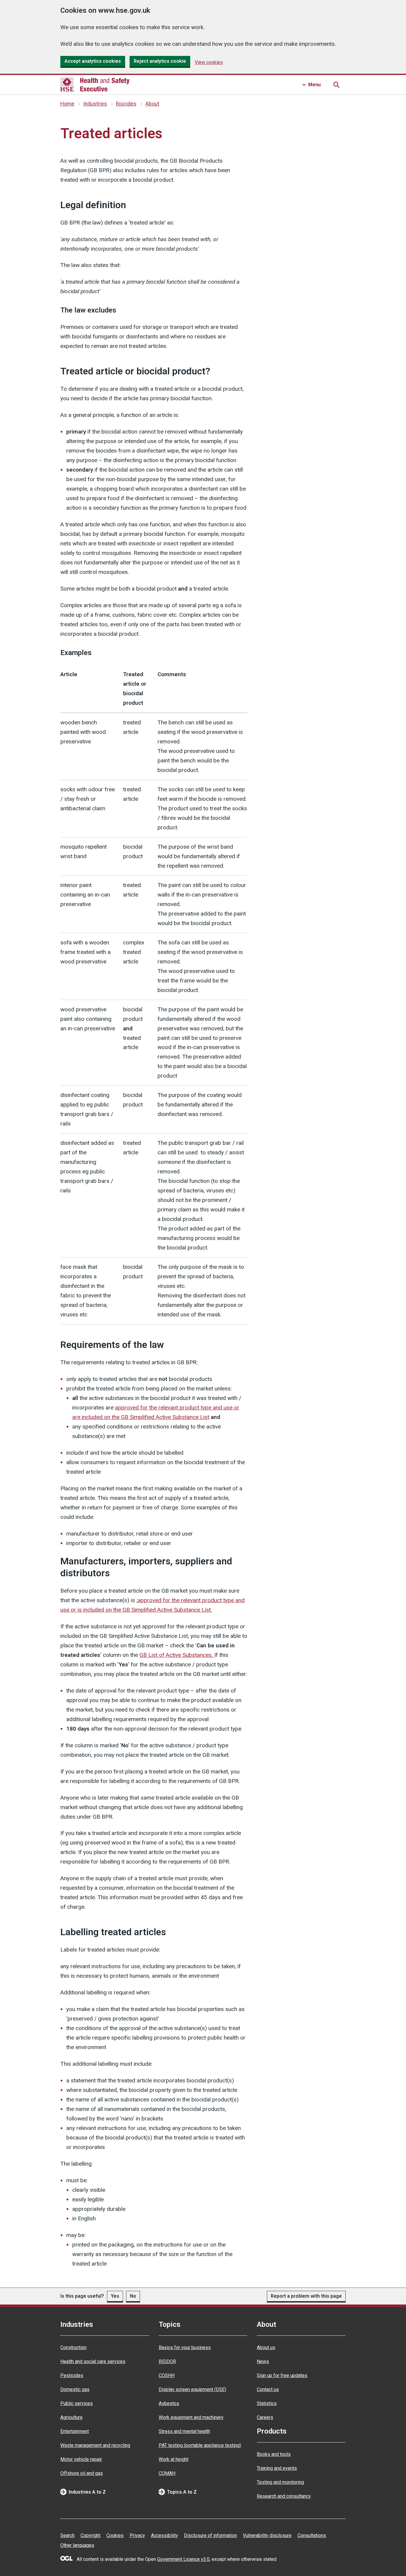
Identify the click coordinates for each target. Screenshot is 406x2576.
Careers (265, 2417)
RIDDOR (167, 2361)
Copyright (91, 2535)
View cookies (209, 62)
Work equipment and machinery (191, 2417)
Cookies (115, 2535)
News (263, 2361)
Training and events (277, 2468)
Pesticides (72, 2375)
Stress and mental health (184, 2431)
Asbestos (169, 2403)
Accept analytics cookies (93, 61)
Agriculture (71, 2417)
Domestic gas (75, 2389)
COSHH (167, 2375)
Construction (73, 2347)
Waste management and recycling (95, 2445)
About (152, 104)
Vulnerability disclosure (267, 2535)
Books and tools (274, 2454)
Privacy (137, 2535)
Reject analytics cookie (160, 61)
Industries (95, 104)
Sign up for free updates (282, 2375)
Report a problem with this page (306, 2296)
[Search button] (336, 85)
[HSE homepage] (95, 85)
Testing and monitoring (280, 2482)
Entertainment (75, 2431)
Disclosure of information (210, 2535)
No (133, 2296)
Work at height (174, 2459)
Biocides (126, 104)
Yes (115, 2296)
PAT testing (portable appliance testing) (200, 2445)
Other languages (77, 2545)
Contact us (268, 2389)
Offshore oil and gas (82, 2473)
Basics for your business (185, 2347)
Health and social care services (93, 2361)
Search (67, 2535)
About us (266, 2347)
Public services (77, 2403)
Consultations (312, 2535)
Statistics (267, 2403)
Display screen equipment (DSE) (192, 2389)
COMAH (167, 2473)
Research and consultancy (284, 2496)
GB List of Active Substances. (177, 1655)
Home (67, 104)
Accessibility (165, 2535)
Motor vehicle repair (81, 2459)
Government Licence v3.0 (183, 2559)
